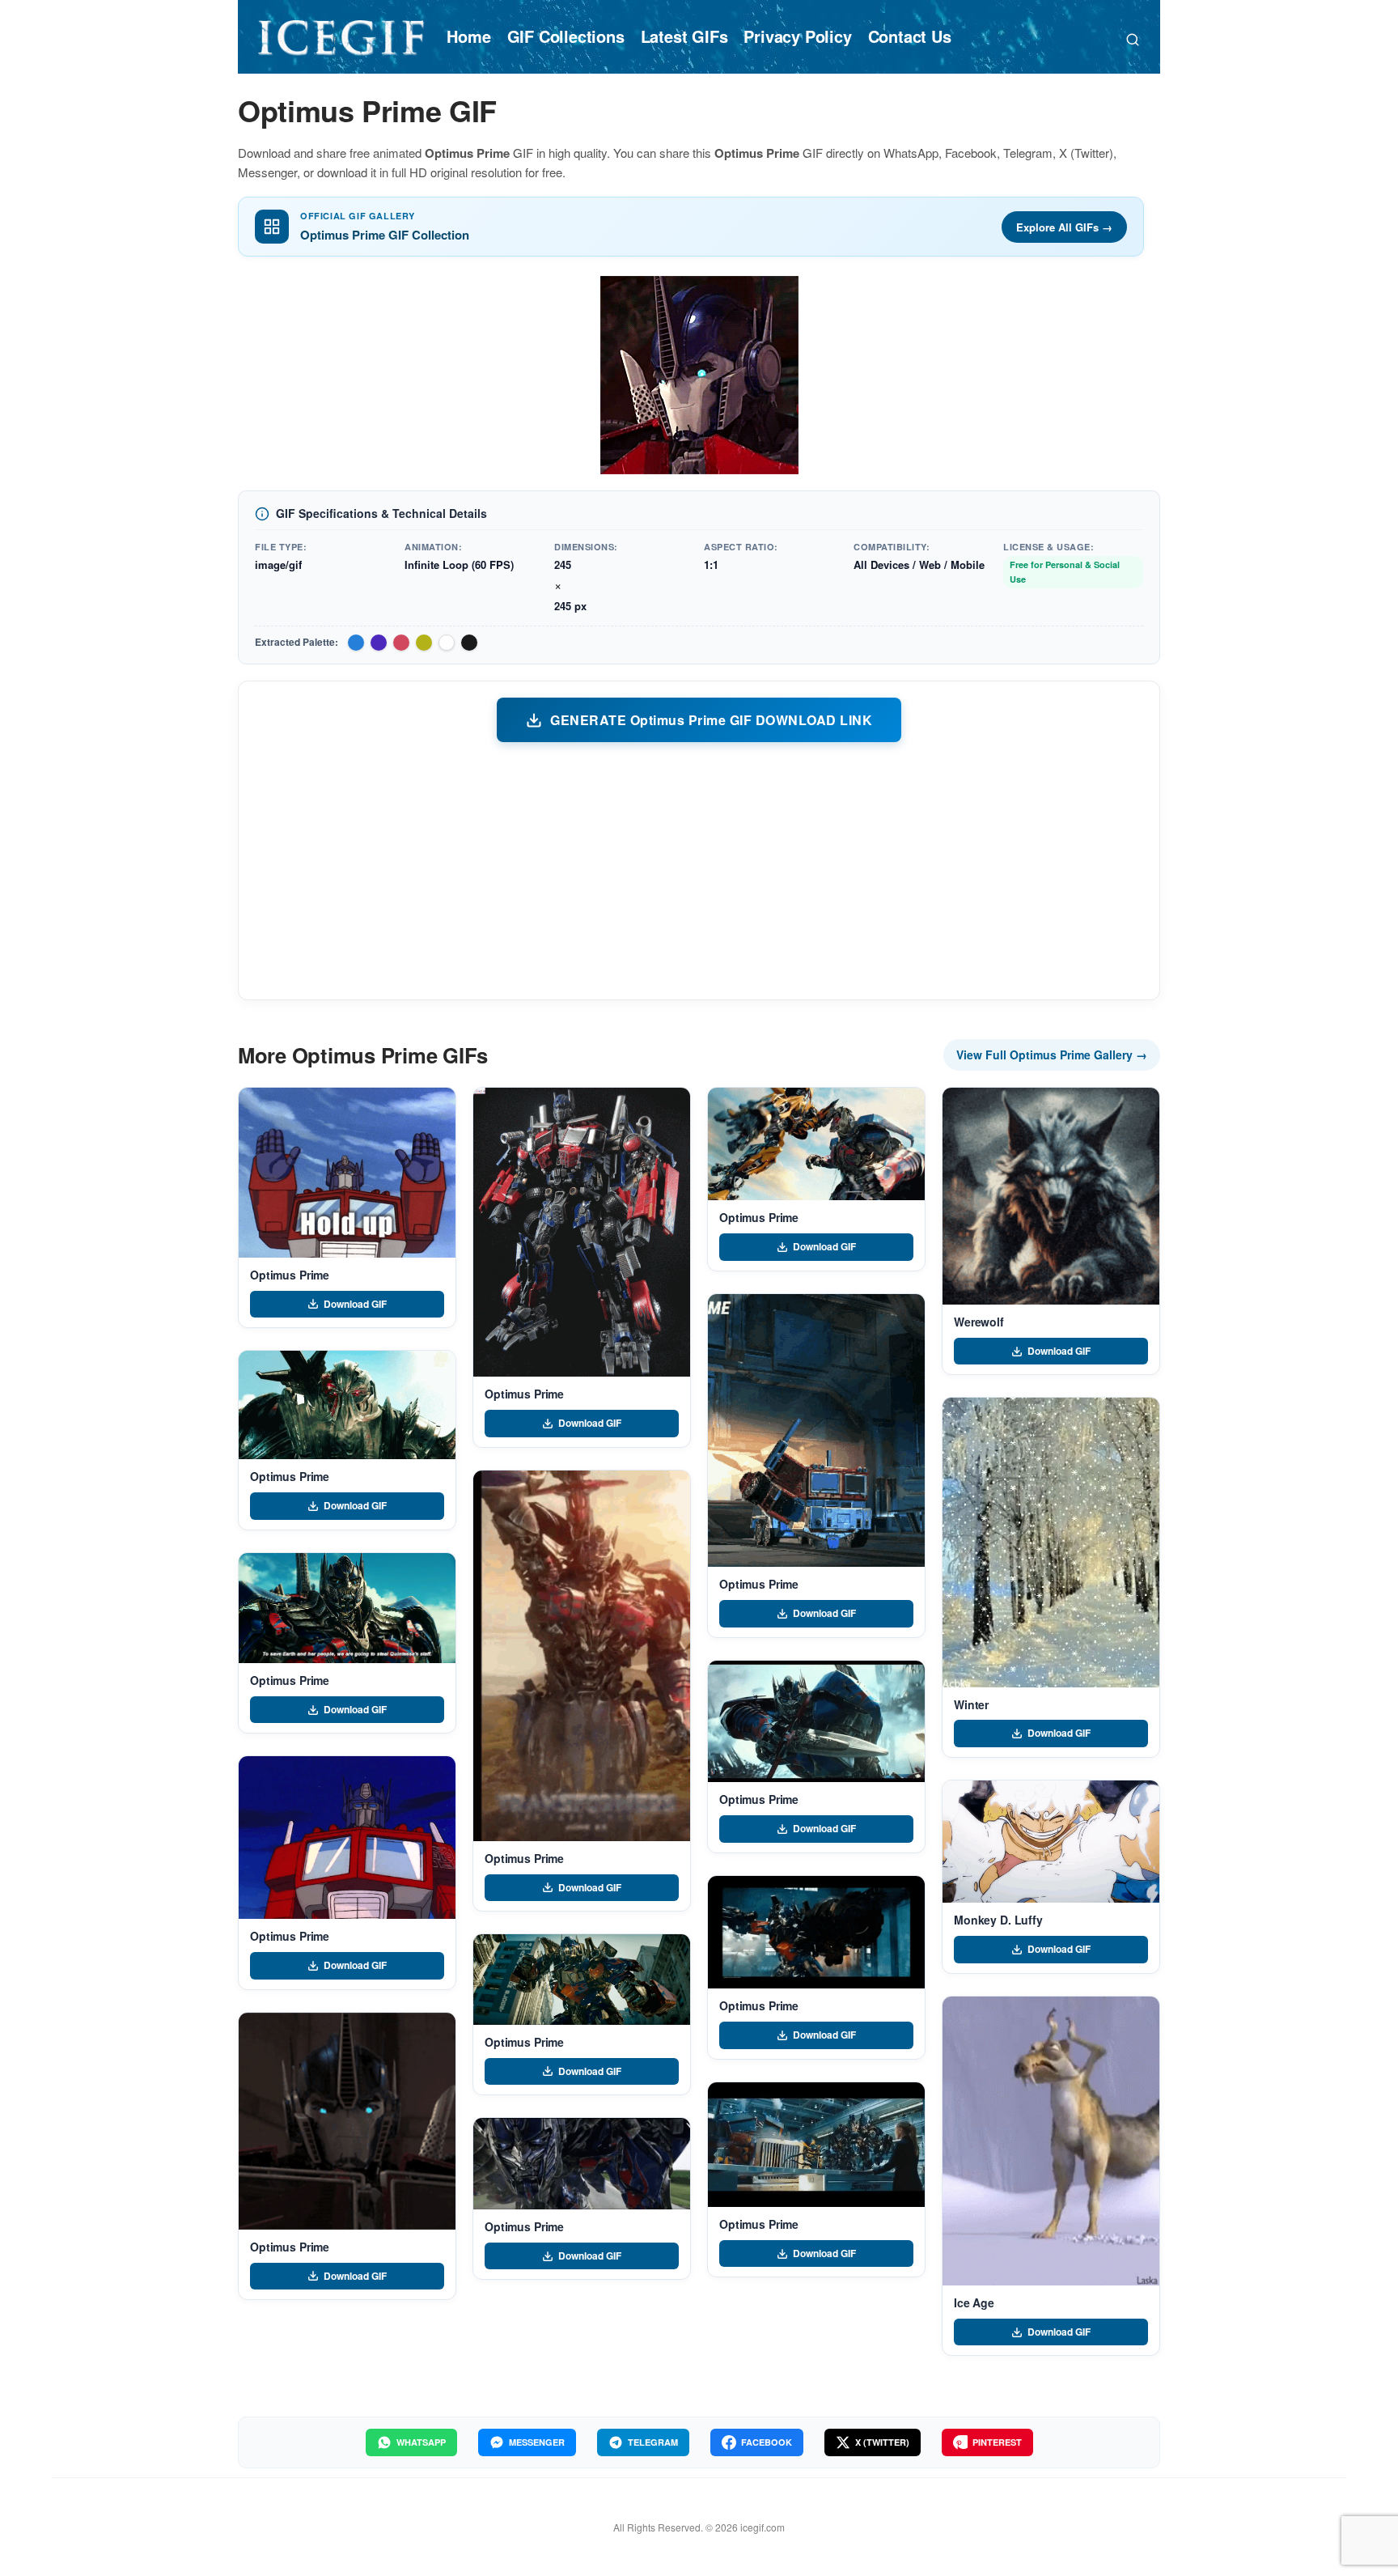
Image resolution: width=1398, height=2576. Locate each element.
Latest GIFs (684, 36)
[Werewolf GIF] (1051, 1196)
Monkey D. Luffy (998, 1920)
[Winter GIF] (1051, 1542)
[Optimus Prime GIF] (347, 1173)
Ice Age (974, 2302)
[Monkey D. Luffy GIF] (1051, 1842)
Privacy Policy (797, 36)
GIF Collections (566, 36)
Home (468, 36)
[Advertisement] (699, 870)
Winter (971, 1704)
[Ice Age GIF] (1051, 2141)
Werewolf (979, 1322)
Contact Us (910, 36)
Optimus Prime (290, 1275)
